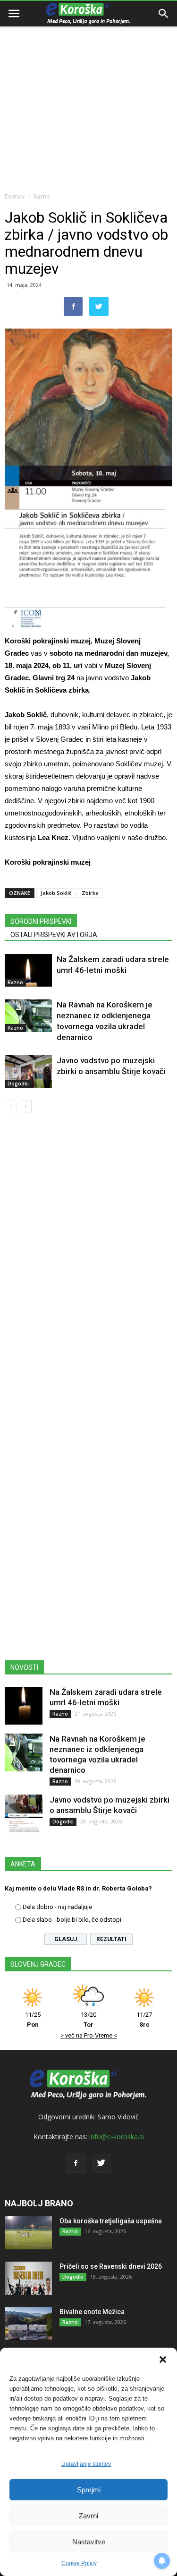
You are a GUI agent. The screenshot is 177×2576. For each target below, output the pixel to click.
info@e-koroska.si (117, 2137)
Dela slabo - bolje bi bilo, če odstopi (72, 1920)
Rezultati (111, 1939)
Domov (15, 196)
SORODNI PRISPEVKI (41, 921)
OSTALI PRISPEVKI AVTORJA (54, 935)
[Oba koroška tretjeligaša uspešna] (28, 2233)
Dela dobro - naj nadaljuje (57, 1907)
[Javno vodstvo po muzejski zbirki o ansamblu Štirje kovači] (28, 1071)
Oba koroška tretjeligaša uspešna (111, 2221)
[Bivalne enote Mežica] (28, 2324)
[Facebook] (76, 2163)
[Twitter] (101, 2163)
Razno (42, 196)
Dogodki (18, 1084)
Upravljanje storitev (86, 2464)
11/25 (33, 2020)
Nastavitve (89, 2542)
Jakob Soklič (56, 893)
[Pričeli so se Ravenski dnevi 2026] (28, 2278)
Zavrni (88, 2516)
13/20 (88, 2020)
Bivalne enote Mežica (92, 2312)
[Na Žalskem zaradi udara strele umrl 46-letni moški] (28, 970)
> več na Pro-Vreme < (89, 2035)
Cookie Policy (79, 2563)
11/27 (144, 2020)
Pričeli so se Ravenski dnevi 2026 (111, 2266)
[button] (163, 2359)
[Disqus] (88, 1256)
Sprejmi (89, 2490)
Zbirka (90, 893)
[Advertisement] (88, 93)
